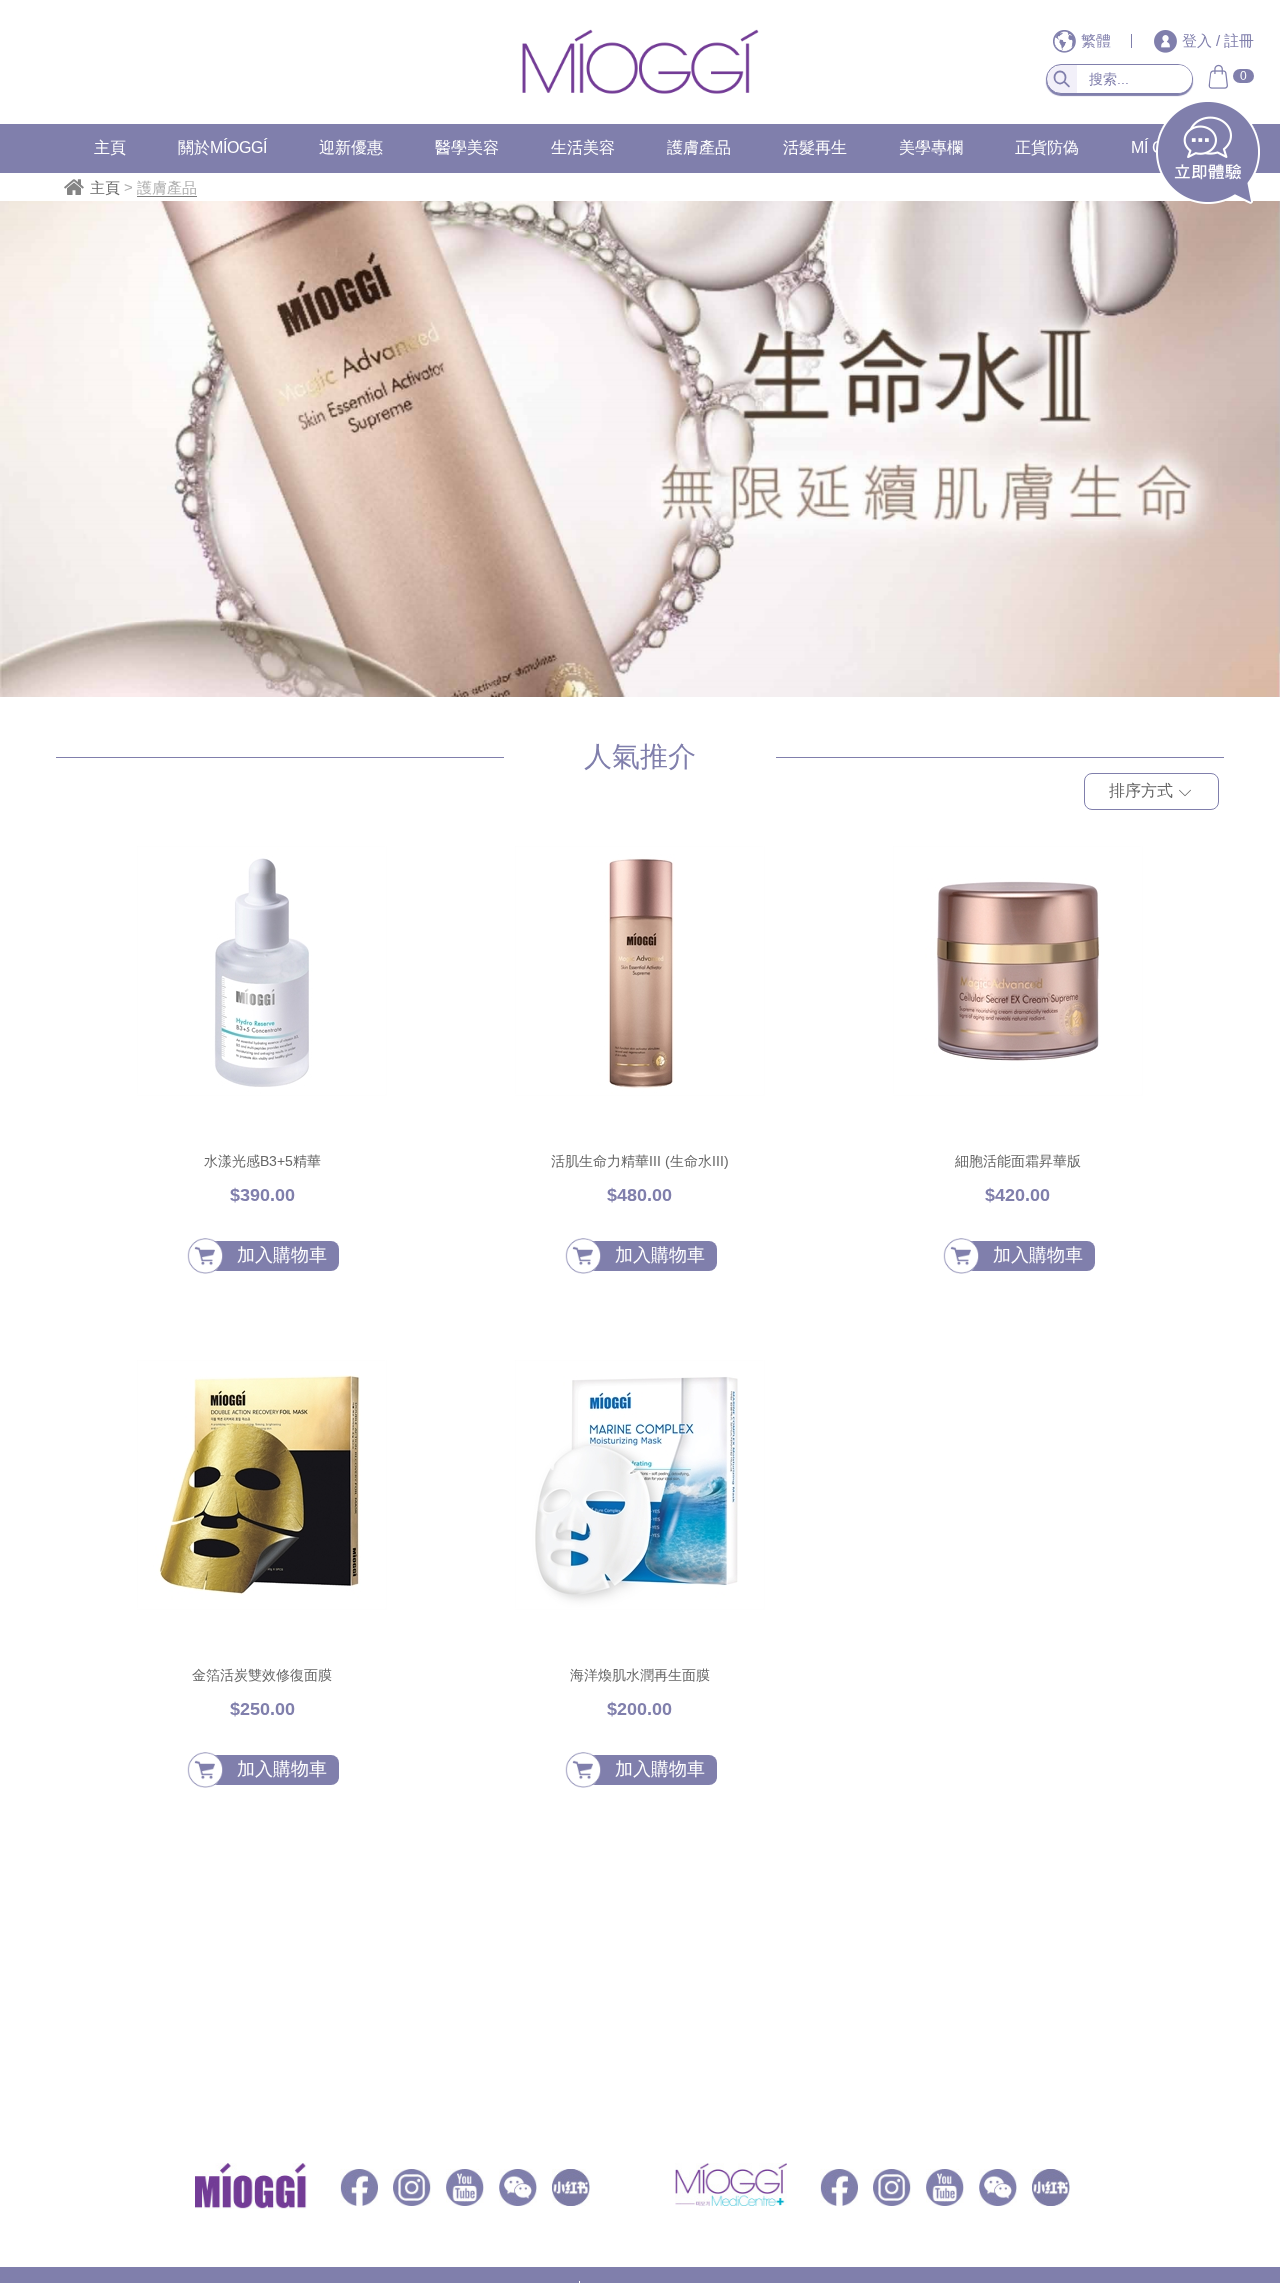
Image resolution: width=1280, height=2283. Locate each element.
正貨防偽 (1047, 147)
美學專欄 (931, 147)
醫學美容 (467, 147)
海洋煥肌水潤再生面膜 (640, 1675)
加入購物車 (282, 1255)
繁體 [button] (1098, 40)
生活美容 (583, 147)
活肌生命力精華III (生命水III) (640, 1161)
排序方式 (1143, 790)
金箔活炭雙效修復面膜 (262, 1675)
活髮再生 (815, 147)
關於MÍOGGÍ (222, 147)
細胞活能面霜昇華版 (1018, 1161)
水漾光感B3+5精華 (262, 1161)
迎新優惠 (351, 147)
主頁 (110, 147)
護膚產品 (699, 147)
